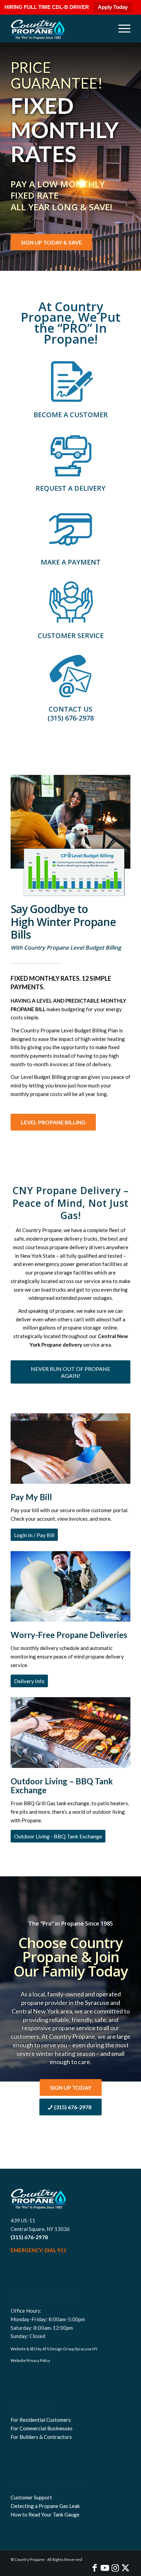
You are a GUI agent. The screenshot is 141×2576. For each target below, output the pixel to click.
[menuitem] (121, 28)
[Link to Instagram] (115, 2567)
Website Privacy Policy (30, 2360)
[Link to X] (125, 2567)
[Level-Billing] (70, 835)
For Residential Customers (41, 2420)
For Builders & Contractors (41, 2437)
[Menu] (121, 28)
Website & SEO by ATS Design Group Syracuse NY (54, 2349)
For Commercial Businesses (42, 2428)
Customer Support (31, 2497)
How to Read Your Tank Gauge (45, 2514)
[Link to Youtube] (105, 2567)
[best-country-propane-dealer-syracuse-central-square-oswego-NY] (59, 28)
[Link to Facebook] (94, 2567)
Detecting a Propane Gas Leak (45, 2506)
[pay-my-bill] (70, 529)
